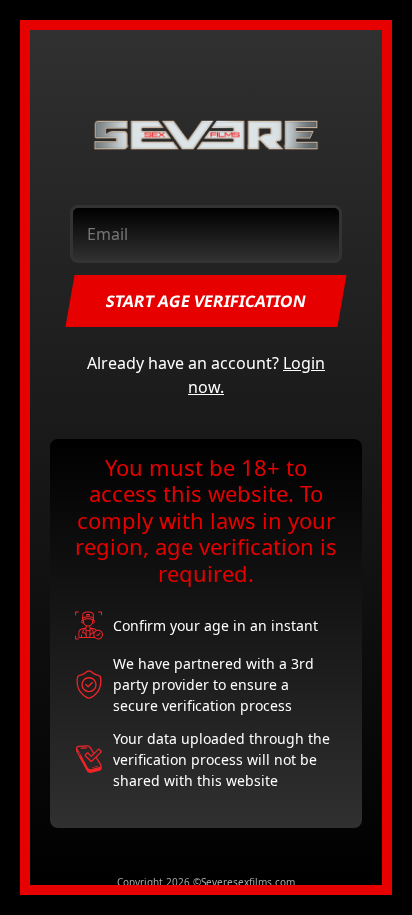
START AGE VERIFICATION (206, 301)
